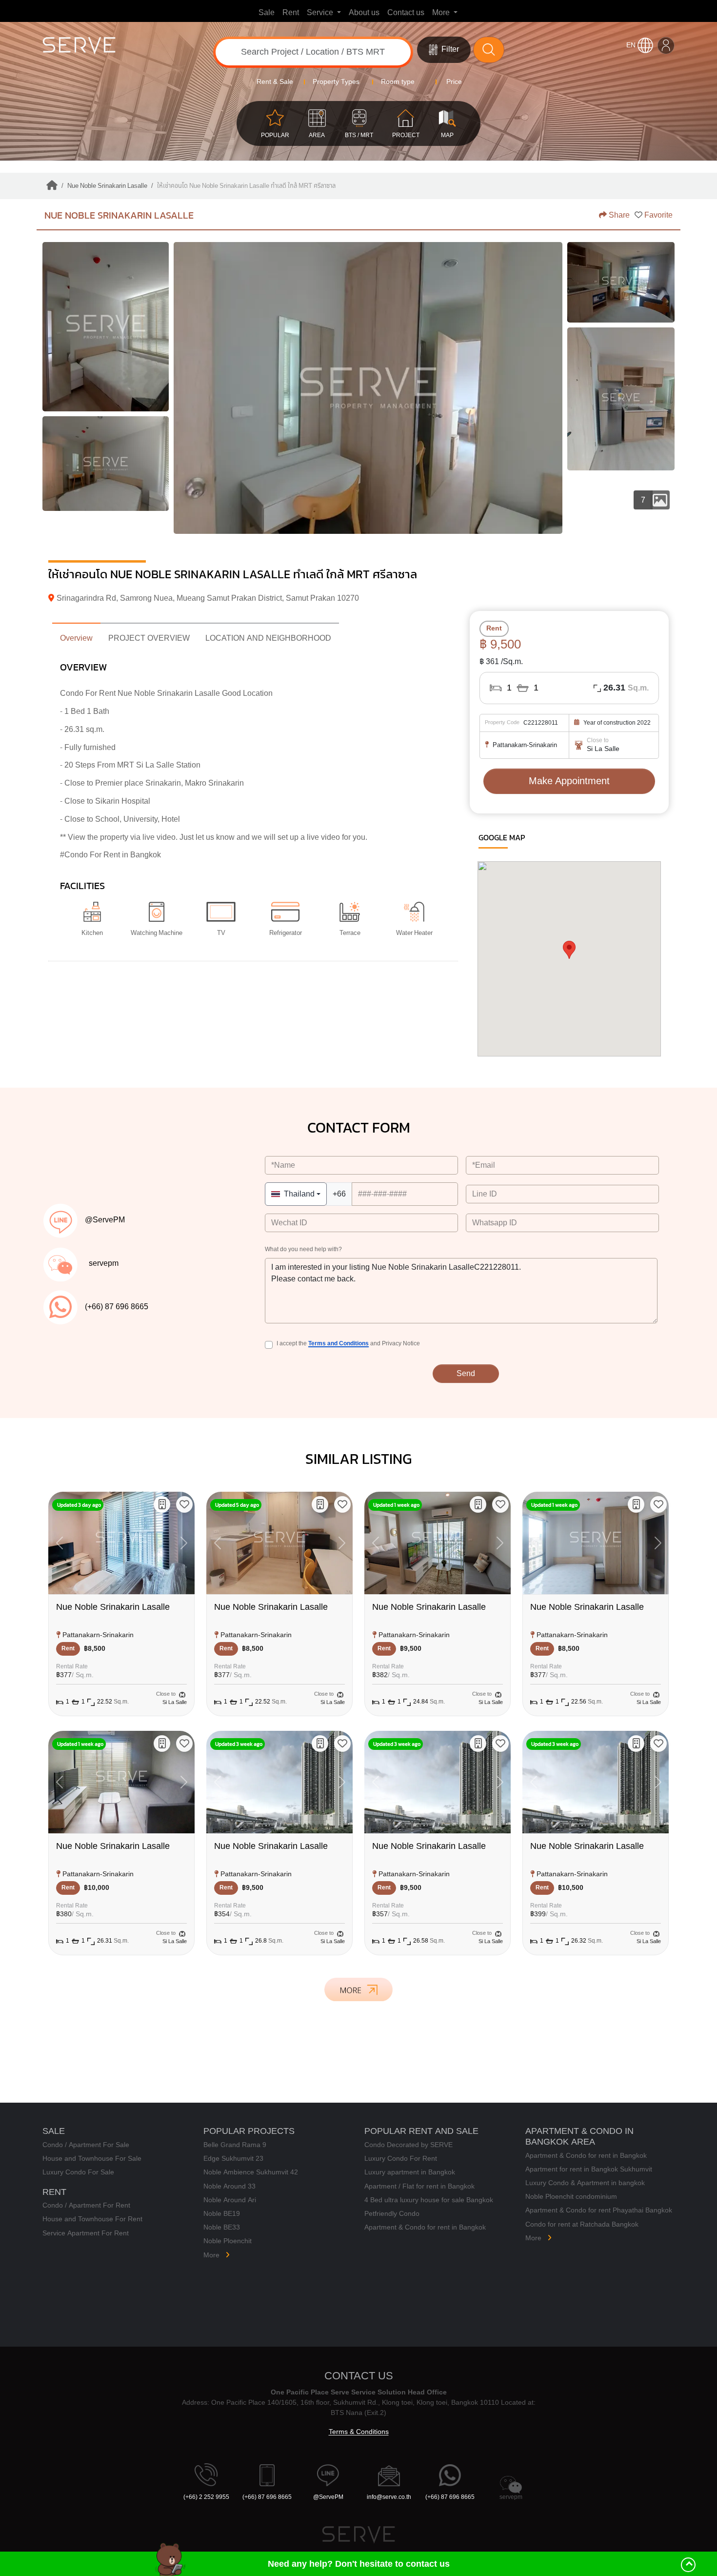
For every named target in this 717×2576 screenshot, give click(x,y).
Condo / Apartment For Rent (86, 2205)
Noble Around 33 (229, 2186)
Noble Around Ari (230, 2200)
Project (406, 135)
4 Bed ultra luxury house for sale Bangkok (429, 2200)
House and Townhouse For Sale (92, 2159)
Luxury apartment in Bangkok (410, 2172)
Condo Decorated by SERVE (408, 2145)
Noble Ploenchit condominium (571, 2197)
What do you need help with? (303, 1250)
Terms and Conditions (339, 1343)
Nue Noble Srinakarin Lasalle (119, 215)
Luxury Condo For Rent (401, 2159)
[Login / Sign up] (666, 45)
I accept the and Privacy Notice (348, 1344)
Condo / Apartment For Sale (86, 2145)
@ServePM (328, 2497)
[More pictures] (621, 399)
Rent (291, 13)
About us (360, 13)
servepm (511, 2497)
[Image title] (106, 327)
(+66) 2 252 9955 (206, 2497)
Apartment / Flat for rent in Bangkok (419, 2186)
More (442, 13)
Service (321, 13)
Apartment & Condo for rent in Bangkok (425, 2227)
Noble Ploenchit (228, 2241)
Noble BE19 (222, 2214)
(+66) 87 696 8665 (267, 2497)
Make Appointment (569, 781)
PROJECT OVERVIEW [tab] (149, 638)
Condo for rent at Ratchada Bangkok (582, 2224)
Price (453, 82)
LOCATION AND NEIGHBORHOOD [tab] (268, 638)
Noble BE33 (222, 2227)
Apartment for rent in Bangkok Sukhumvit (589, 2169)
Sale (267, 13)
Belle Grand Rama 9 (235, 2145)
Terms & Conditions (359, 2432)
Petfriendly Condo (392, 2214)
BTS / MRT (359, 135)
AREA (317, 135)
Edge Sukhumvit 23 (233, 2159)
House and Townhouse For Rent (92, 2219)
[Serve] (116, 50)
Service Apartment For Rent (86, 2233)
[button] (184, 1504)
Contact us (406, 13)
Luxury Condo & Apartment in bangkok (585, 2183)
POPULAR (275, 135)
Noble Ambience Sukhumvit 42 (251, 2172)
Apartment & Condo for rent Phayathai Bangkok (599, 2210)
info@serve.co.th (389, 2497)
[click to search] (489, 50)
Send (466, 1374)
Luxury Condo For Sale (78, 2172)
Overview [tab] (76, 638)
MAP (447, 135)
